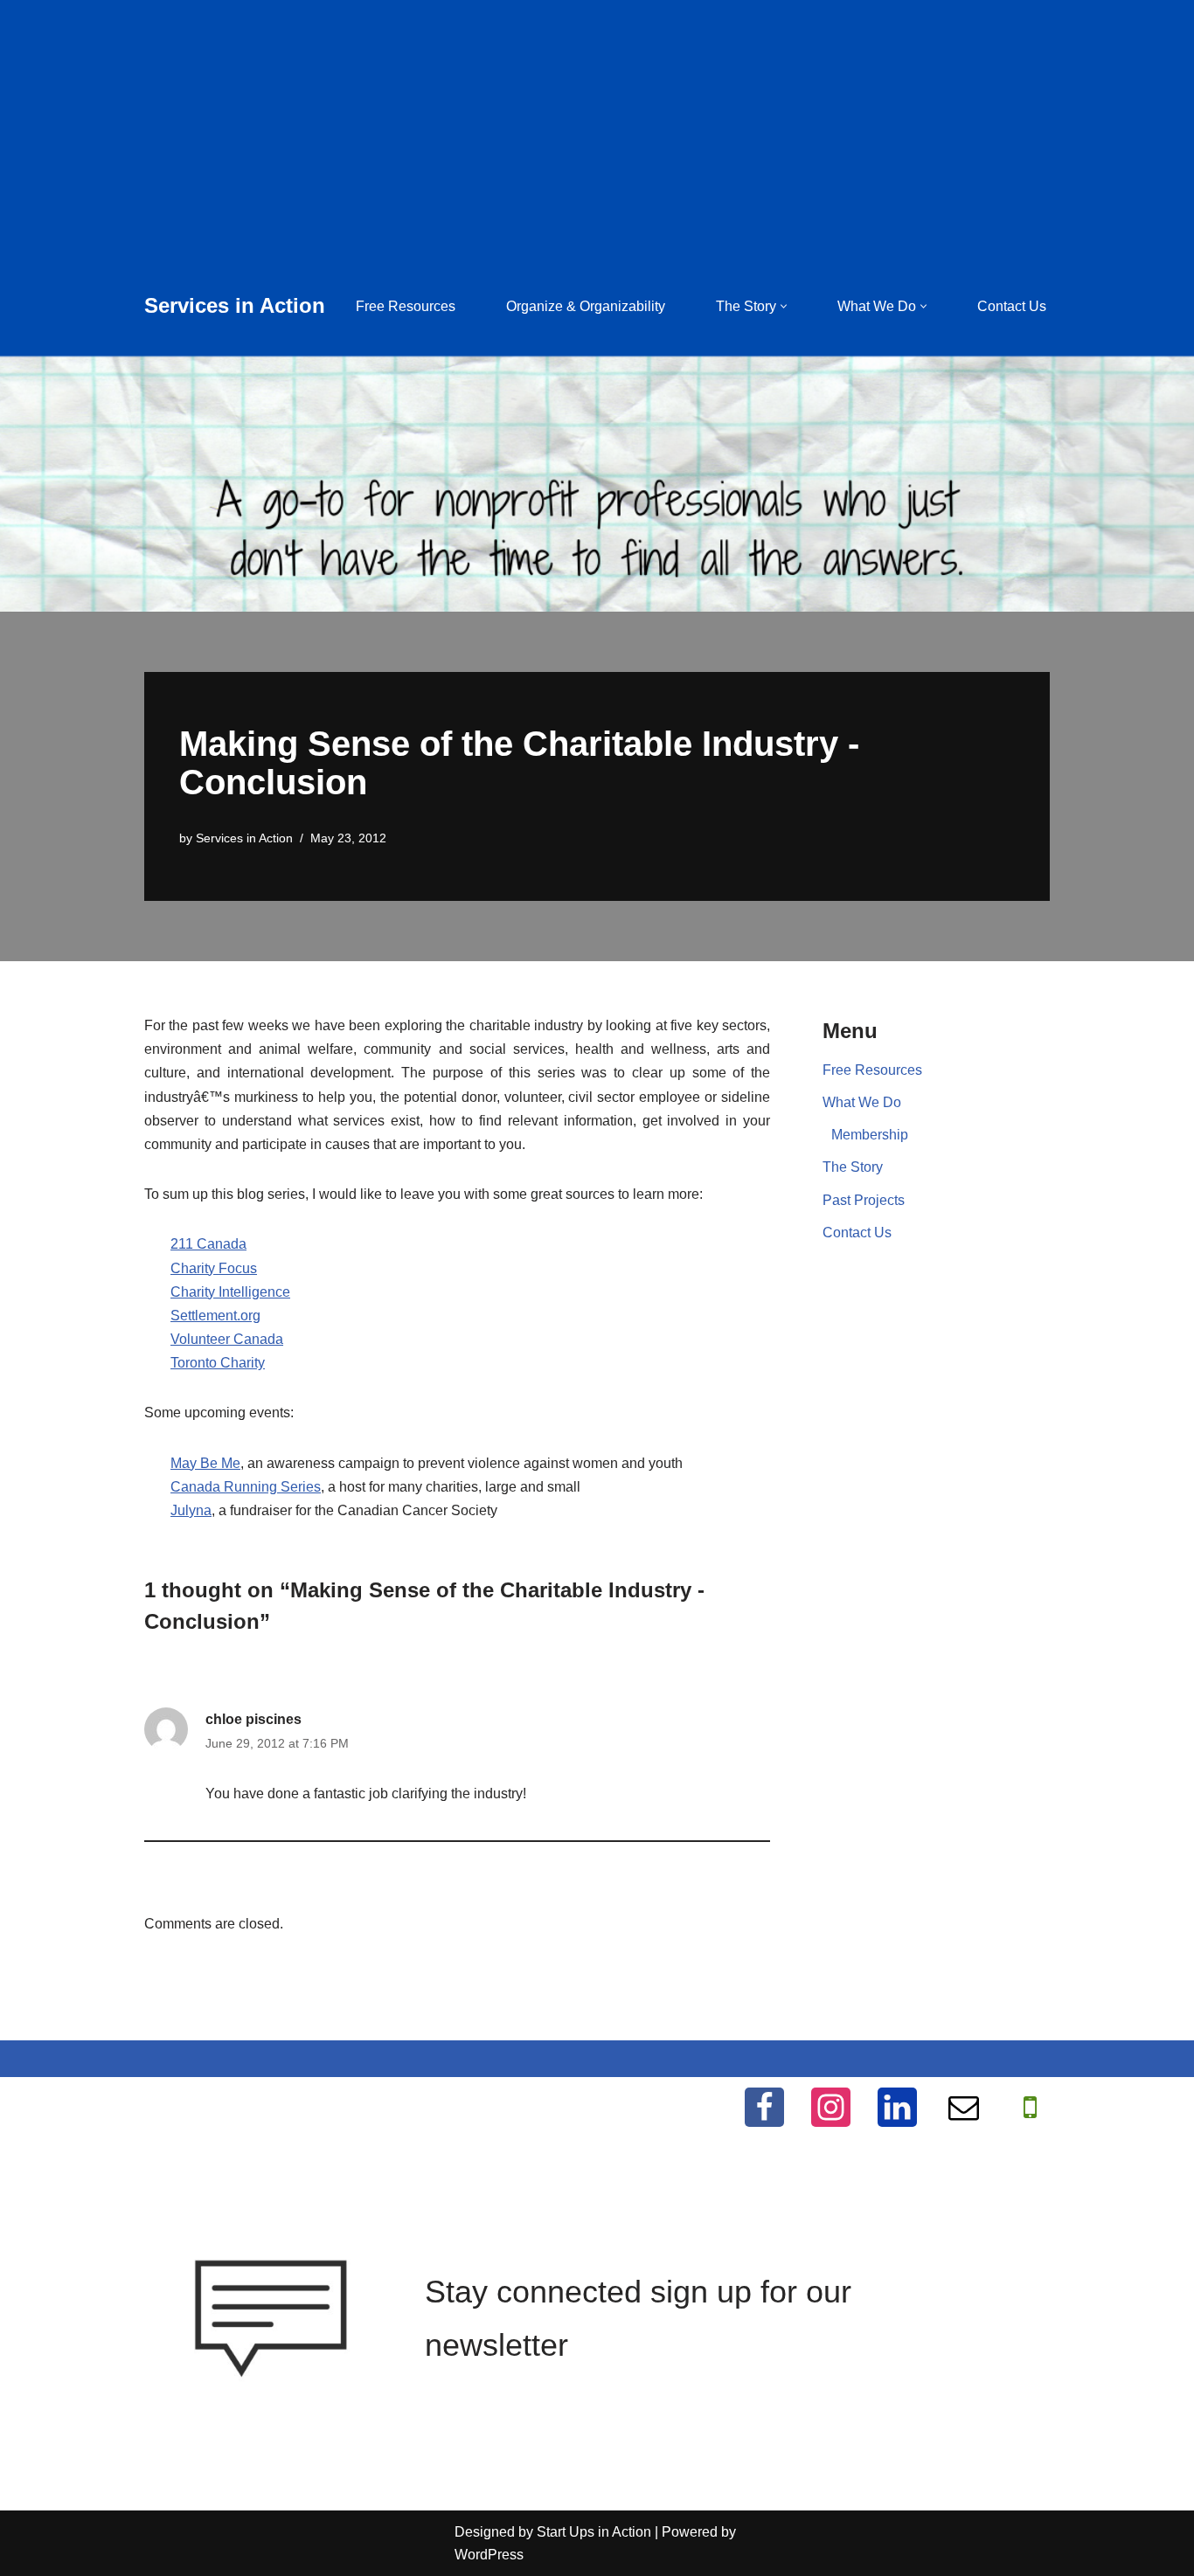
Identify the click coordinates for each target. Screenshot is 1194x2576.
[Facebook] (764, 2107)
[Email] (964, 2107)
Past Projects (864, 1200)
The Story (853, 1167)
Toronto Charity (218, 1363)
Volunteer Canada (227, 1339)
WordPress (489, 2555)
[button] (784, 306)
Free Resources (406, 306)
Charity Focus (214, 1268)
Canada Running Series (246, 1487)
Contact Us (1012, 306)
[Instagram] (831, 2107)
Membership (870, 1135)
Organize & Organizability (586, 306)
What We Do (862, 1102)
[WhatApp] (1030, 2107)
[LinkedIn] (897, 2107)
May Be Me (205, 1463)
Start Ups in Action (594, 2532)
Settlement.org (215, 1316)
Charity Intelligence (230, 1292)
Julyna (191, 1510)
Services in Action (244, 838)
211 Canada (208, 1244)
